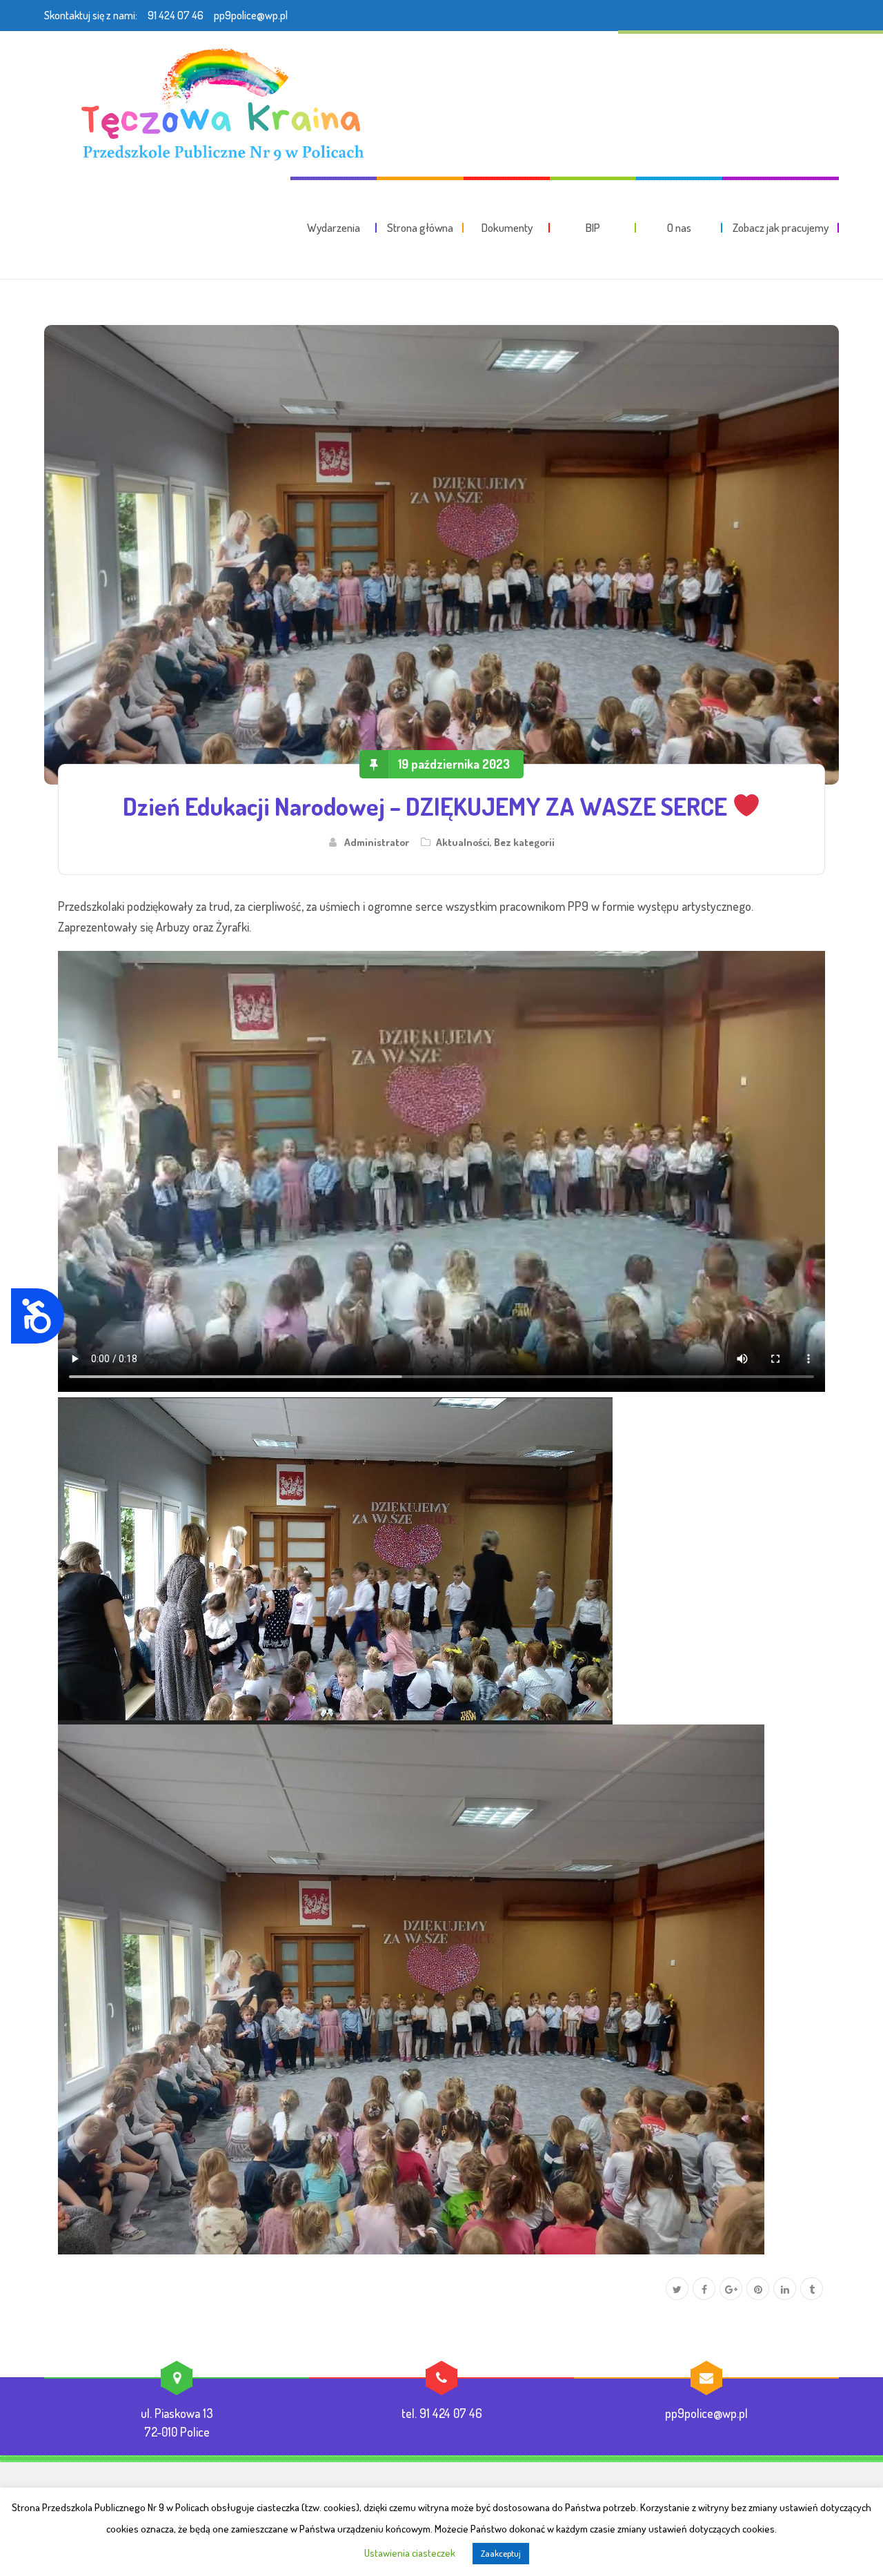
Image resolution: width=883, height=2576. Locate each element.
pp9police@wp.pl (251, 15)
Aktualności (463, 842)
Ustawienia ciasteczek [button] (410, 2553)
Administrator (377, 842)
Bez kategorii (524, 842)
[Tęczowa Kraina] (218, 104)
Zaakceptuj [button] (501, 2553)
